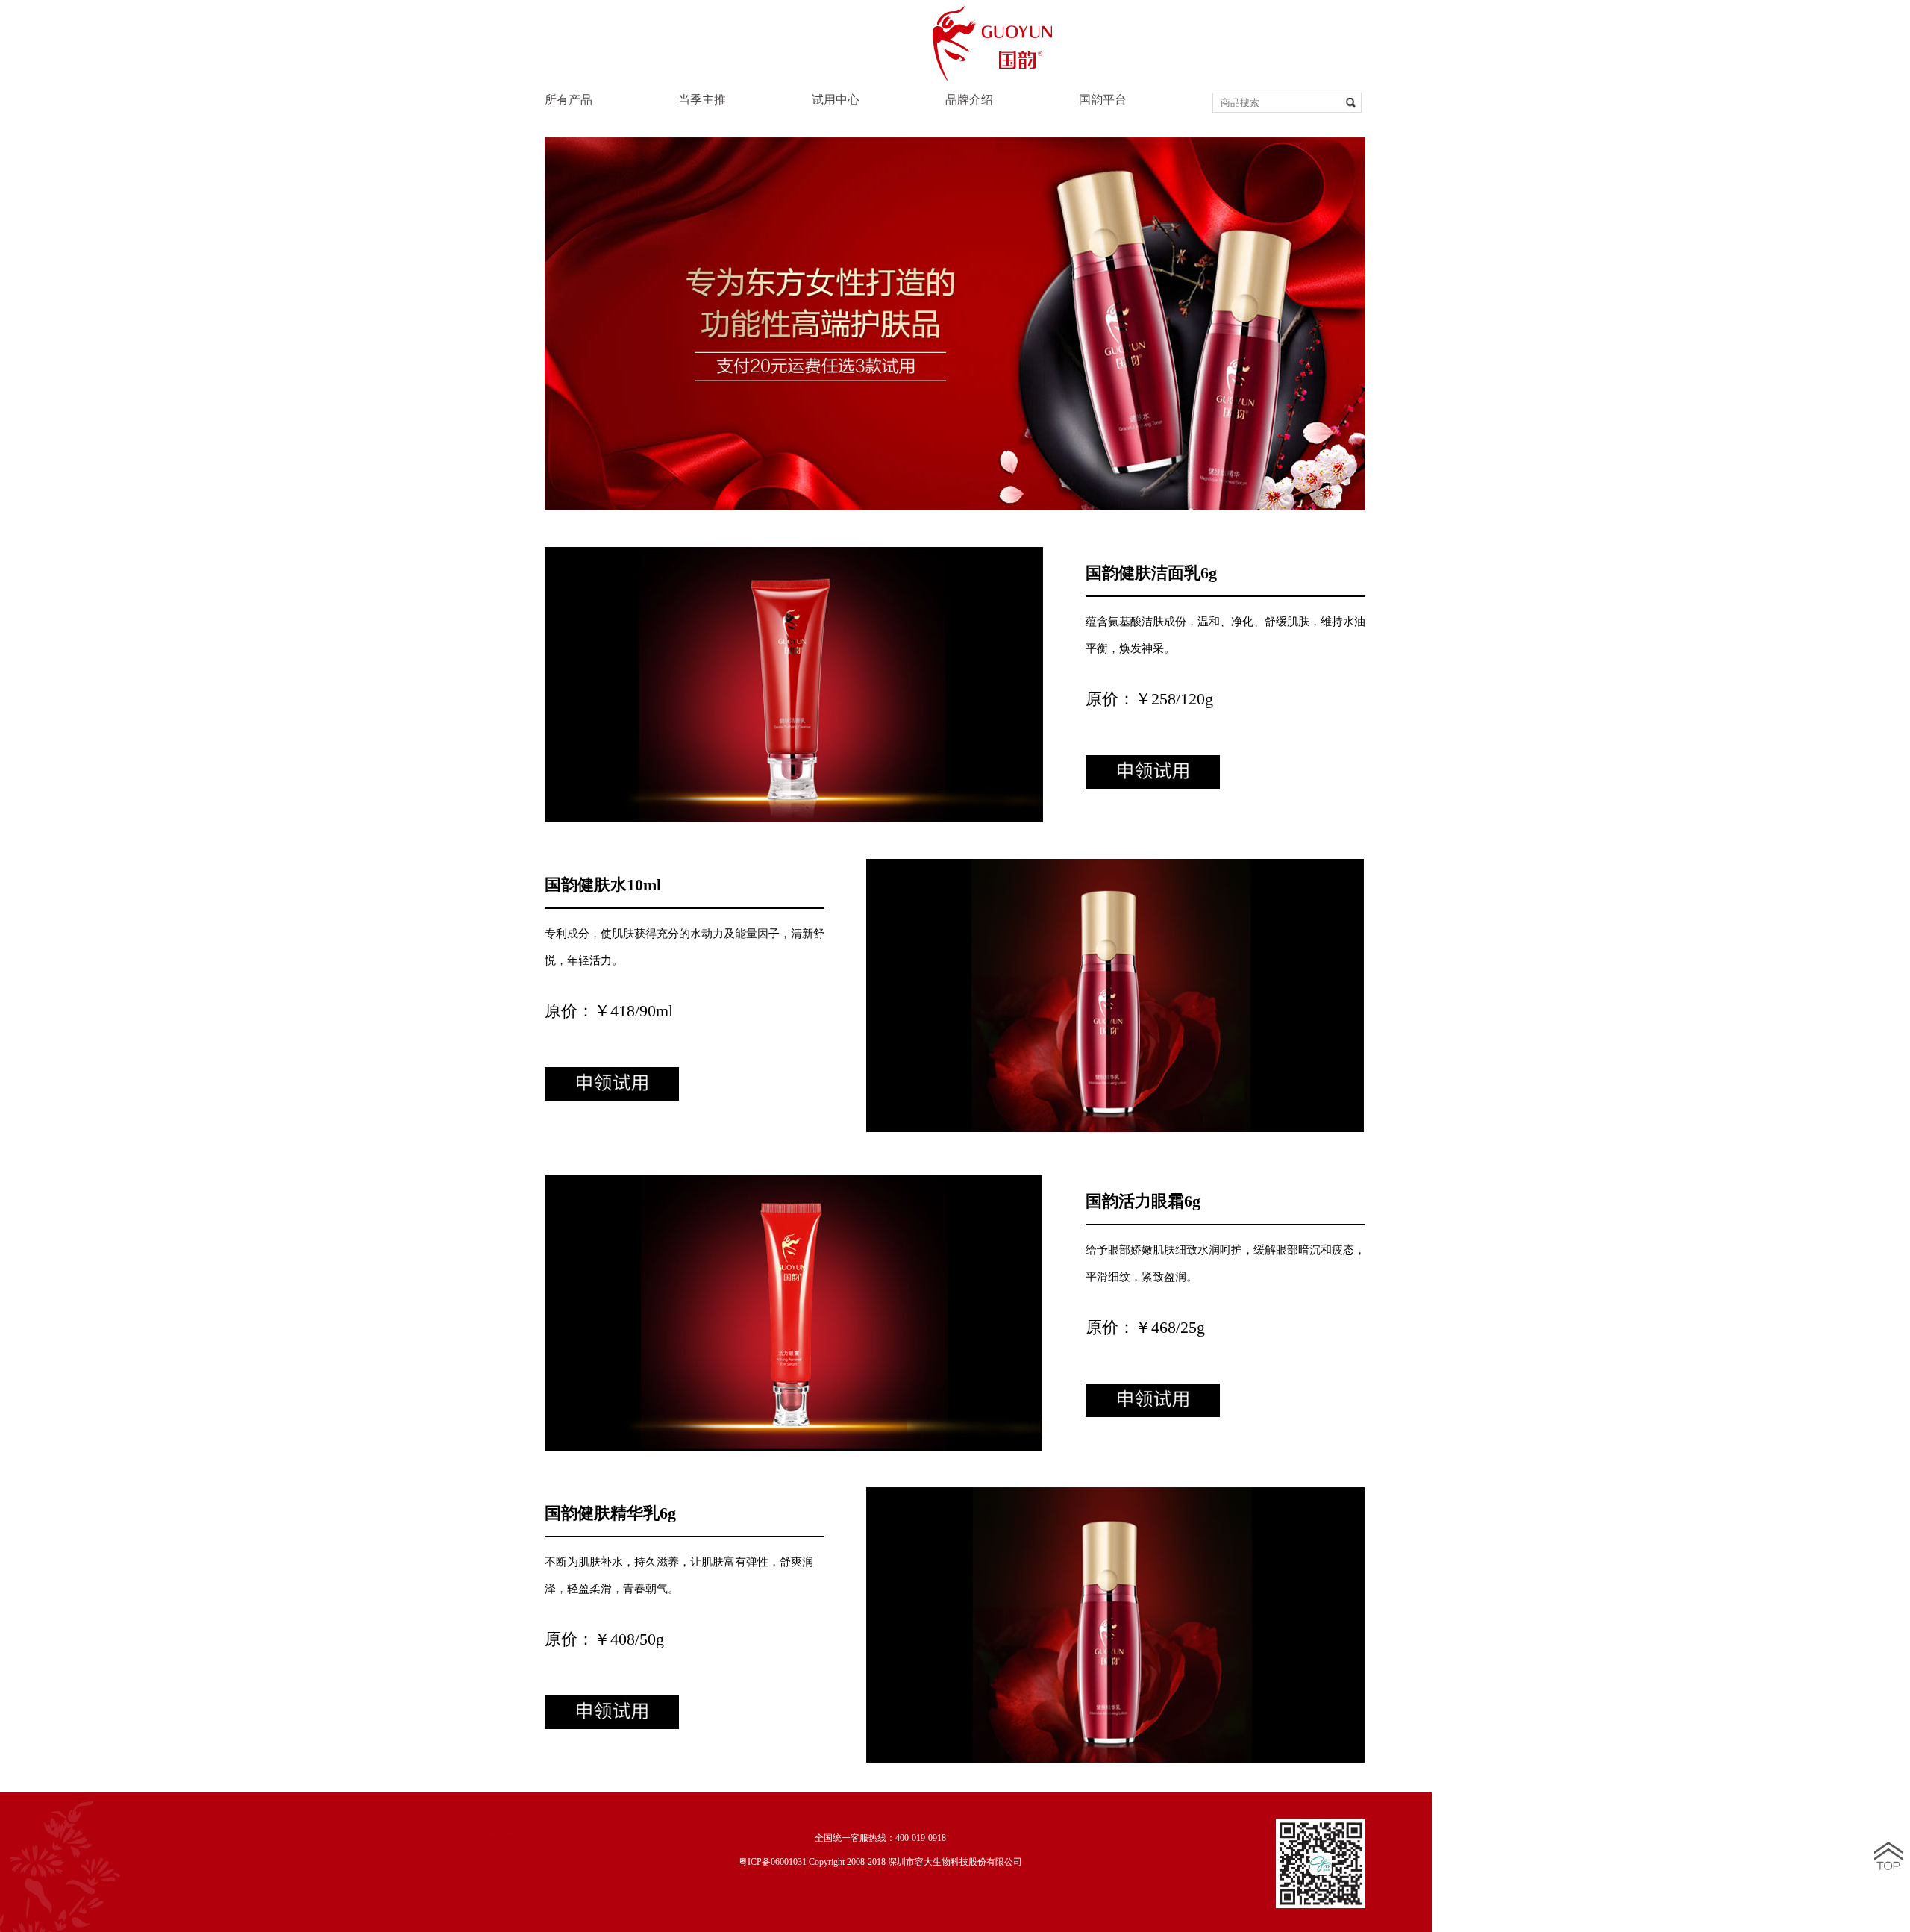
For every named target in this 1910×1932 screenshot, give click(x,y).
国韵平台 (1103, 100)
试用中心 (836, 100)
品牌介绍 (969, 100)
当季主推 (702, 100)
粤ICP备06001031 (773, 1862)
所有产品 (569, 100)
